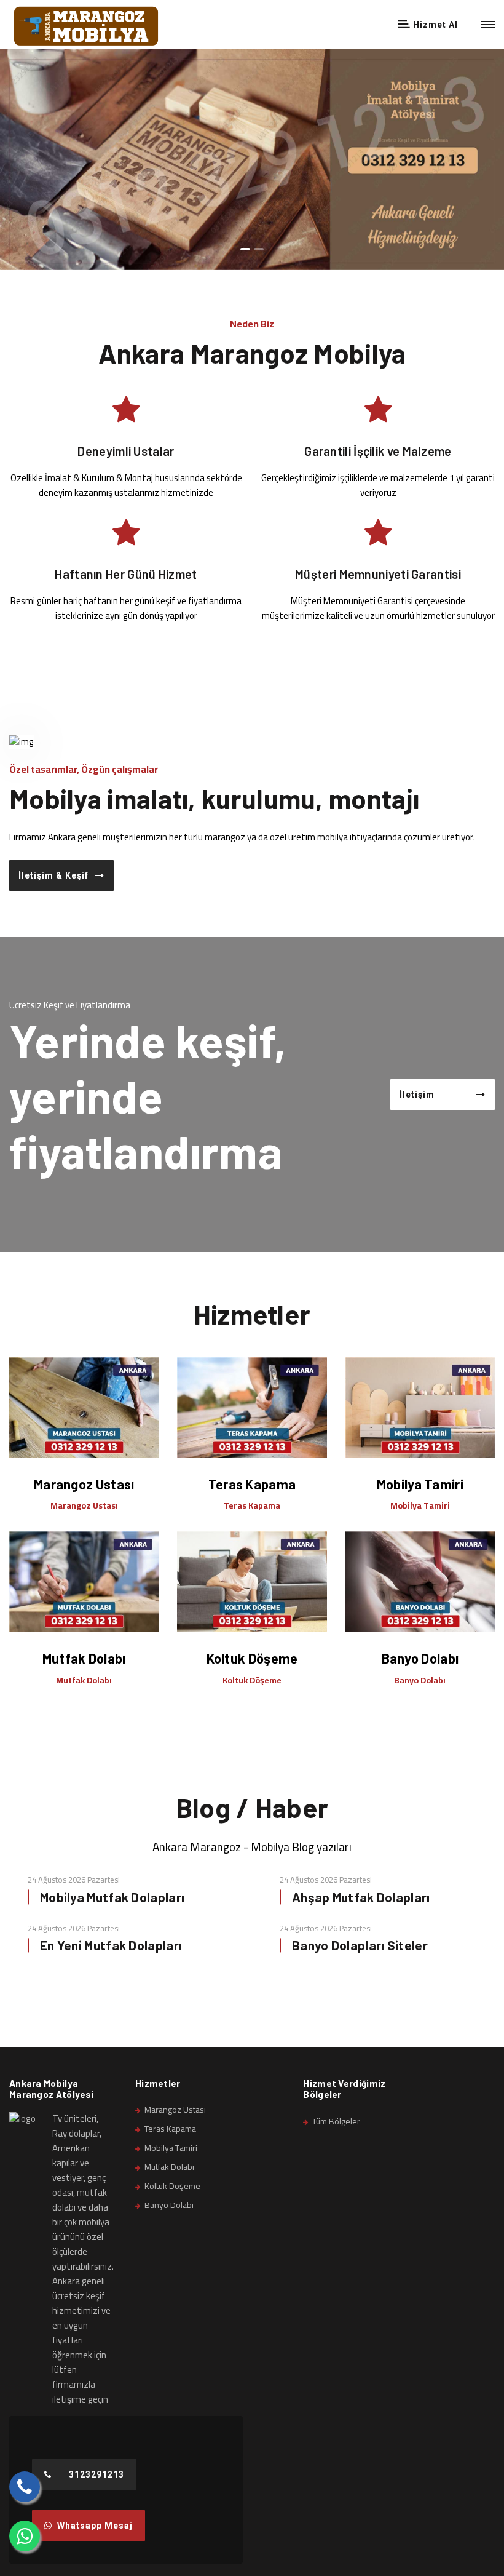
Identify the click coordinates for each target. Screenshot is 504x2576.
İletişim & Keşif (53, 875)
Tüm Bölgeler (336, 2121)
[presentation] (15, 175)
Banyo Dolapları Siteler (360, 1945)
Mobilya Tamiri (420, 1484)
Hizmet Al (434, 25)
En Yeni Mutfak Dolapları (111, 1945)
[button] (245, 247)
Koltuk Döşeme (252, 1658)
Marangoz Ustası (84, 1484)
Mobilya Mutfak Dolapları (112, 1897)
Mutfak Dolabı (84, 1658)
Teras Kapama (252, 1484)
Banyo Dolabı (420, 1658)
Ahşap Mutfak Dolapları (361, 1897)
